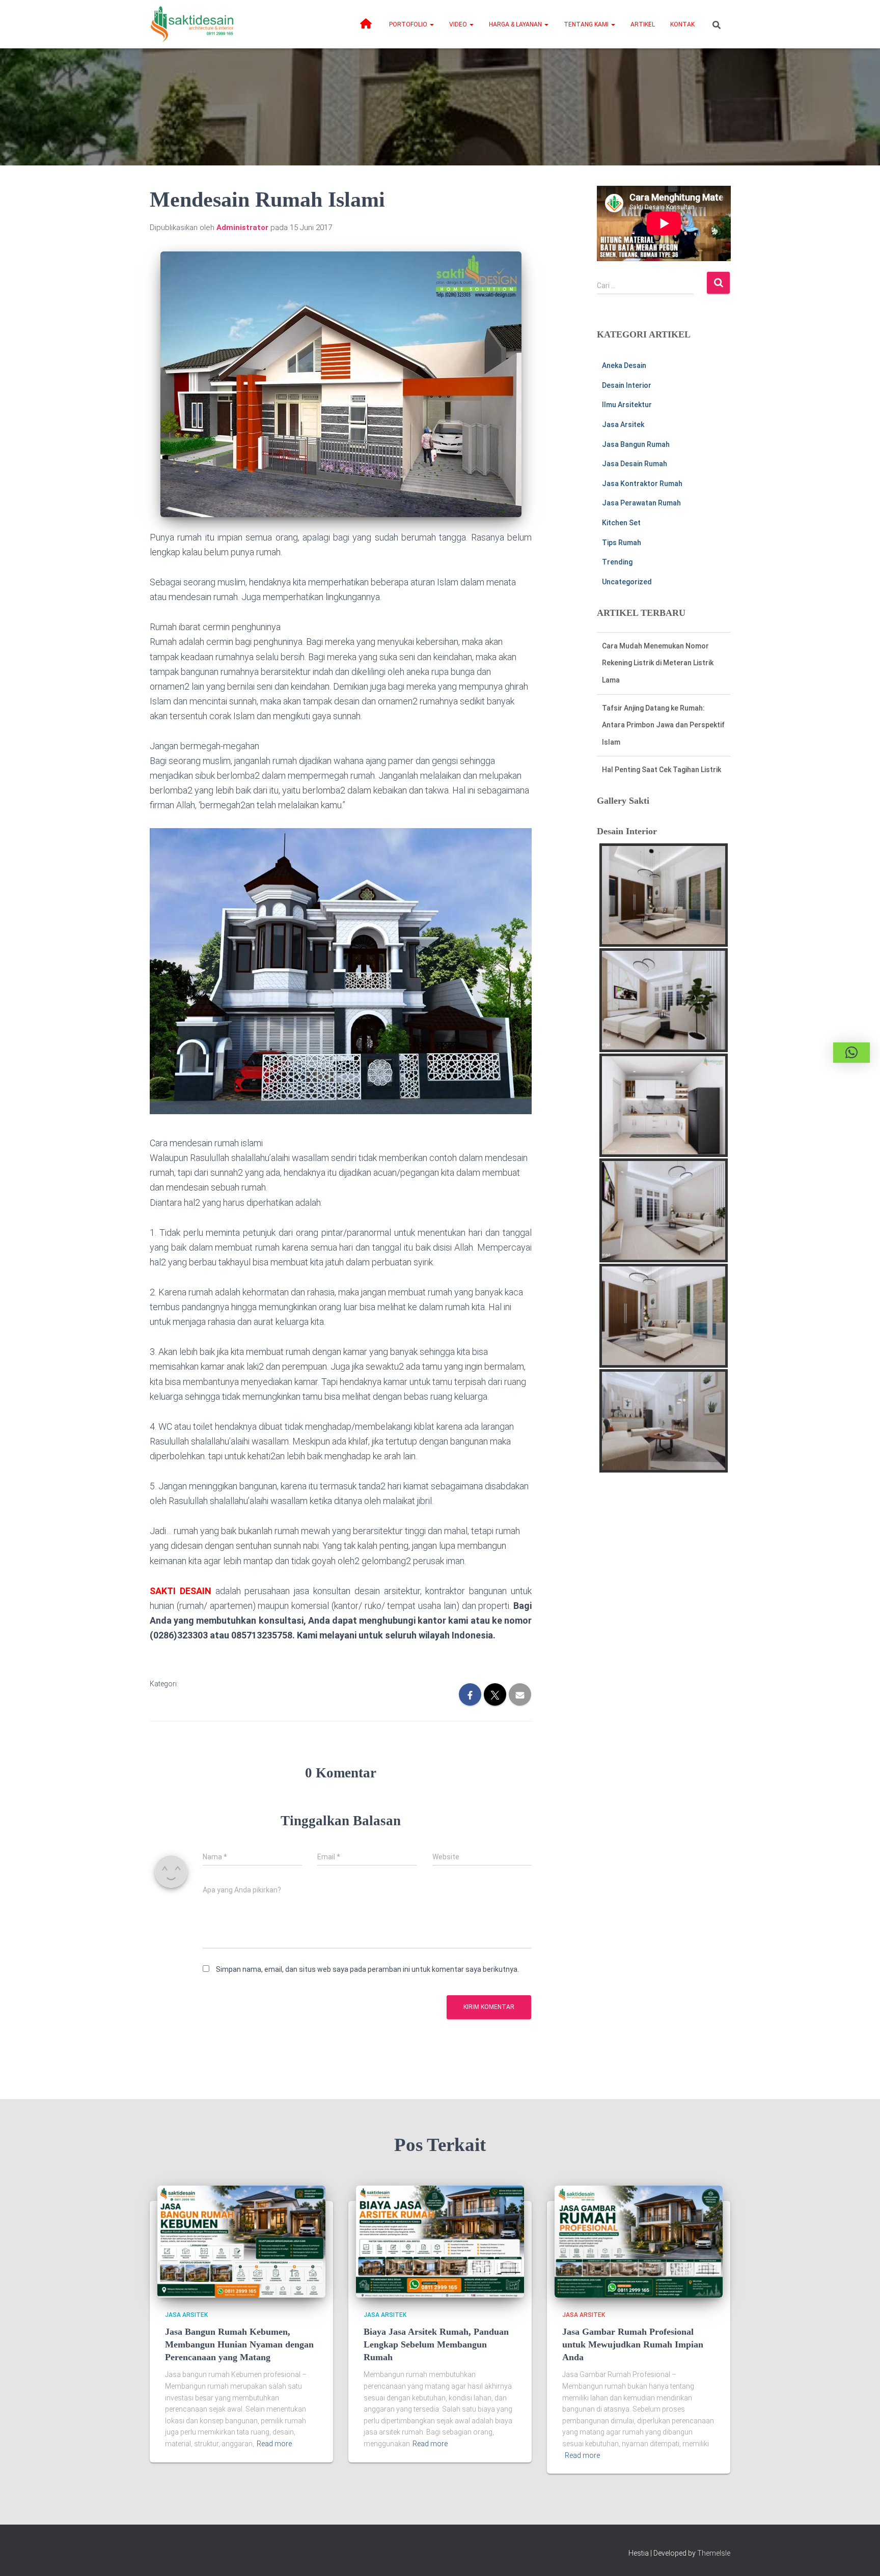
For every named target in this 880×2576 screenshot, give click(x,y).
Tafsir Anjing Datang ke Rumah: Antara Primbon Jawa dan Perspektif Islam (663, 656)
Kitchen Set (621, 523)
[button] (431, 24)
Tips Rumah (622, 543)
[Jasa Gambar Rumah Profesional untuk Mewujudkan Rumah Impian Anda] (639, 2241)
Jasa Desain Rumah (635, 464)
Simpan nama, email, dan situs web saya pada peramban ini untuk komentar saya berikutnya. (367, 1969)
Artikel (643, 24)
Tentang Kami (587, 24)
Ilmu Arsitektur (627, 405)
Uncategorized (627, 582)
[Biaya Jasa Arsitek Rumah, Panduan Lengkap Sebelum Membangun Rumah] (440, 2241)
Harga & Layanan (516, 24)
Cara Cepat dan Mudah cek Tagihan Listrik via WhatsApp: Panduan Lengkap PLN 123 (661, 763)
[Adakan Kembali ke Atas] (860, 2556)
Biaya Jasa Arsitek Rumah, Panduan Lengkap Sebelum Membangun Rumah (436, 2344)
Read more (274, 2444)
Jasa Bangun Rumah (636, 444)
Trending (617, 562)
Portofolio (409, 24)
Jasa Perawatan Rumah (641, 503)
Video (459, 24)
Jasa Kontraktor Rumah (642, 484)
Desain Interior (627, 385)
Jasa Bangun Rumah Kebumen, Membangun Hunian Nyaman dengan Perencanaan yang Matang (239, 2344)
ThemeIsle (714, 2553)
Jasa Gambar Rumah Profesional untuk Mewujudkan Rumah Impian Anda (633, 2344)
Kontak (682, 24)
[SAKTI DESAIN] (192, 24)
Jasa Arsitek (623, 424)
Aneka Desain (624, 365)
